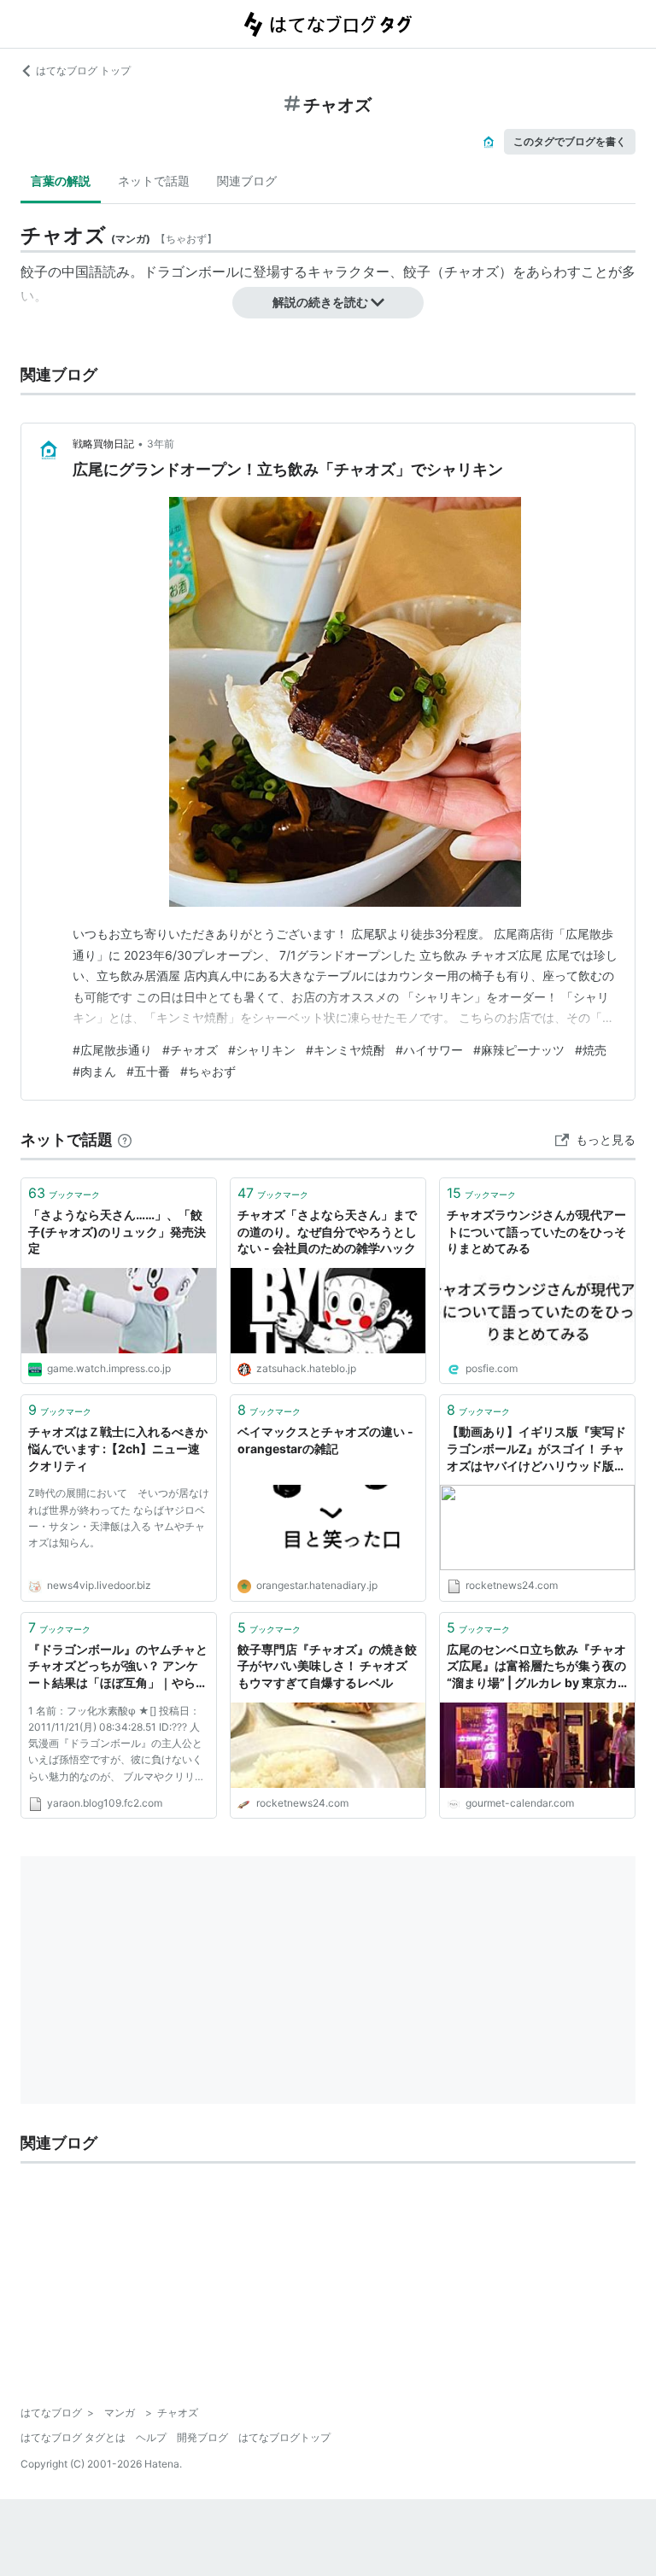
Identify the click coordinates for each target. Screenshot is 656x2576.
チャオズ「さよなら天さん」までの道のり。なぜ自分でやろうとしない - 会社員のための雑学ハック (327, 1231)
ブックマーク (64, 1193)
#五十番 (148, 1071)
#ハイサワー (429, 1050)
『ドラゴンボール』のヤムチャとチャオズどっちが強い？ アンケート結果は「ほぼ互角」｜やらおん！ (118, 1667)
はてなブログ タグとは (73, 2437)
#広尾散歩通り (112, 1050)
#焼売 (591, 1050)
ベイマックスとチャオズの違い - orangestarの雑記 (325, 1440)
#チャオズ (190, 1050)
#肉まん (94, 1071)
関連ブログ (247, 181)
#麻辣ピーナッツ (519, 1050)
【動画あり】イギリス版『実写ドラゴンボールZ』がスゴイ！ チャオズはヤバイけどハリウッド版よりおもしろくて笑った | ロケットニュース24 (536, 1449)
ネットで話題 (154, 181)
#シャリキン (262, 1050)
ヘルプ (151, 2437)
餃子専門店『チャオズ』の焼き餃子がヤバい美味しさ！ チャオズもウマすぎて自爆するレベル (327, 1666)
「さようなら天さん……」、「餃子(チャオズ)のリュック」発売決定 (117, 1231)
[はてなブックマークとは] (125, 1139)
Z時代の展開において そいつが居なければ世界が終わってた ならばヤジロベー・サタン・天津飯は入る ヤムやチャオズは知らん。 (119, 1518)
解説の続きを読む (320, 302)
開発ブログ (202, 2437)
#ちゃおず (208, 1071)
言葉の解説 (61, 181)
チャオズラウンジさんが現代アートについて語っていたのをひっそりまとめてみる (536, 1231)
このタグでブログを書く (570, 141)
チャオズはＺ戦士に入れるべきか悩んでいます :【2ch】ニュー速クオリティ (118, 1448)
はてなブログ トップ (83, 70)
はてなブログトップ (284, 2437)
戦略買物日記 (103, 444)
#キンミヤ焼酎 (346, 1050)
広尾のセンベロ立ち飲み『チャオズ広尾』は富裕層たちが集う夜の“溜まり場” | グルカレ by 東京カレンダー (536, 1667)
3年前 (161, 444)
